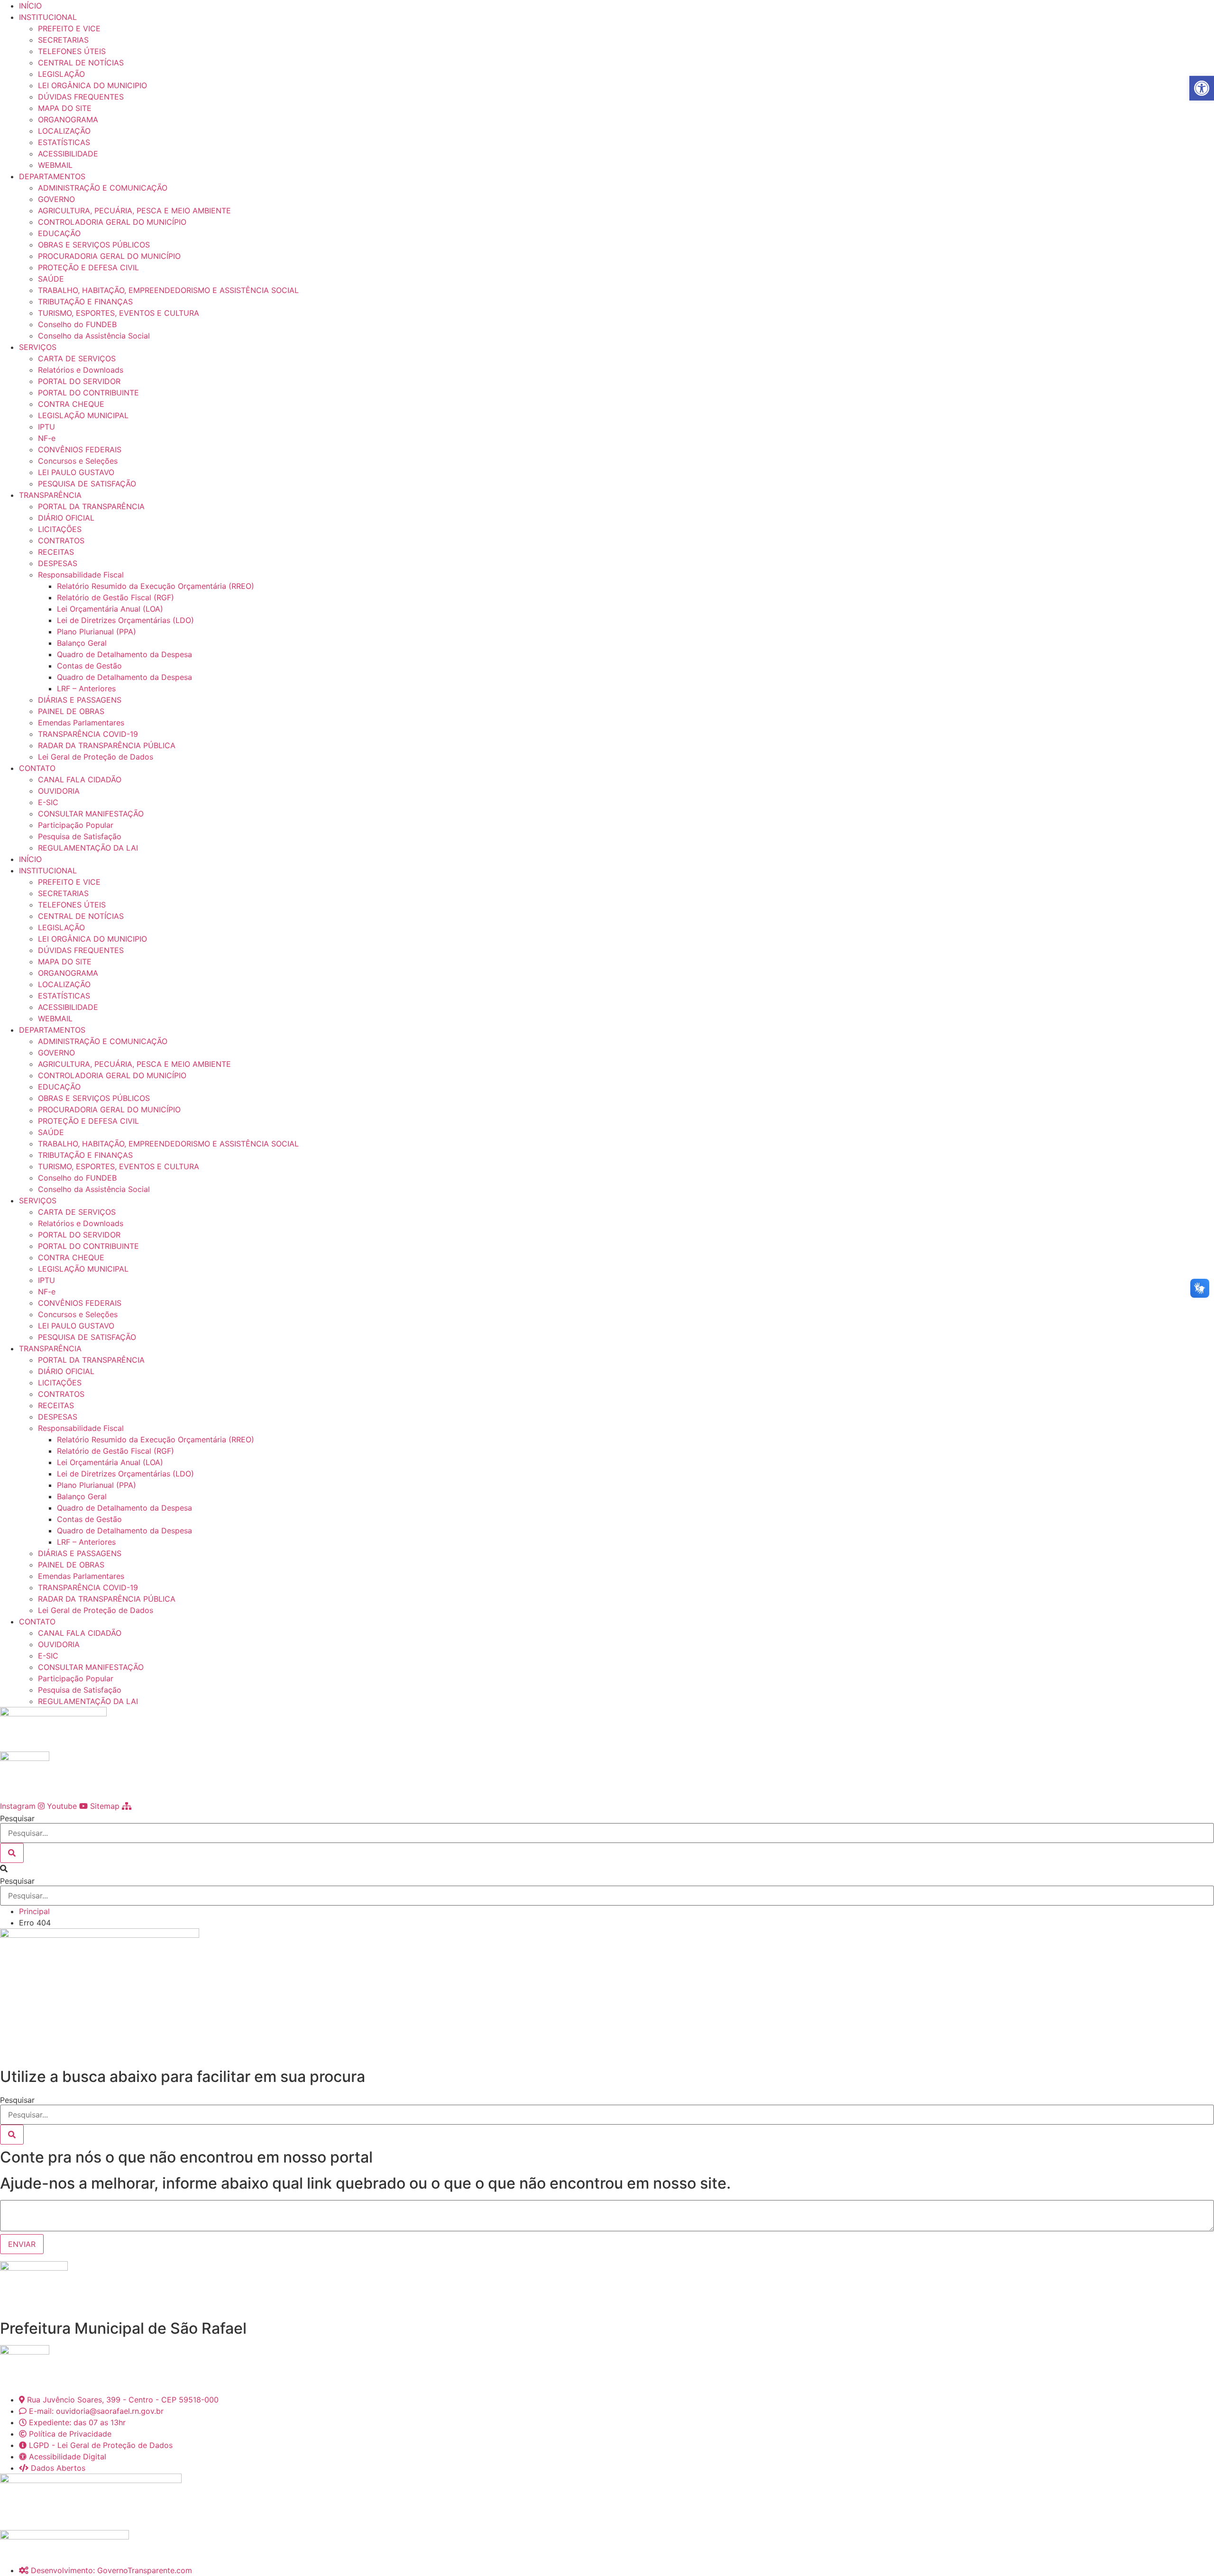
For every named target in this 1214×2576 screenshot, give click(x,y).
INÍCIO (30, 6)
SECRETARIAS (63, 40)
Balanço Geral (82, 643)
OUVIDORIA (59, 791)
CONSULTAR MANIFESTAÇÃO (91, 814)
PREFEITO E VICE (69, 28)
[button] (607, 1869)
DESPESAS (58, 563)
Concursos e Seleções (78, 461)
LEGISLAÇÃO (61, 74)
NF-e (47, 438)
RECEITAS (56, 552)
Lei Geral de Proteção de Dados (96, 757)
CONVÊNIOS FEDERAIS (80, 449)
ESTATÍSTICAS (64, 142)
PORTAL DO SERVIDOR (79, 381)
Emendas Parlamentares (81, 723)
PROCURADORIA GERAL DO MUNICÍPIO (109, 256)
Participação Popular (76, 825)
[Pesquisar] (12, 1853)
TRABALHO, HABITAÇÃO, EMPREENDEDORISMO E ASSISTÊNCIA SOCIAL (168, 290)
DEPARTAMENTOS (52, 176)
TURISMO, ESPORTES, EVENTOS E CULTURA (119, 313)
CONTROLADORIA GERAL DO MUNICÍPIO (112, 222)
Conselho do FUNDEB (77, 324)
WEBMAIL (55, 165)
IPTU (46, 427)
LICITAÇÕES (60, 529)
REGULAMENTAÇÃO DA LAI (88, 848)
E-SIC (48, 802)
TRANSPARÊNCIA (50, 495)
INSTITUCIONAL (48, 17)
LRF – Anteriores (86, 688)
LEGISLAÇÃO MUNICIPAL (83, 415)
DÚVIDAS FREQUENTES (81, 97)
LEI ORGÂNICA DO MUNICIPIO (92, 85)
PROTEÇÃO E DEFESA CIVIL (88, 267)
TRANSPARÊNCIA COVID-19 (88, 734)
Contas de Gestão (89, 666)
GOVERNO (56, 199)
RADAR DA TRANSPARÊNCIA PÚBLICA (107, 745)
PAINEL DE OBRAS (71, 711)
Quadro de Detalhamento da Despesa (124, 654)
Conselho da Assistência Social (94, 336)
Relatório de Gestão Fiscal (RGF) (115, 597)
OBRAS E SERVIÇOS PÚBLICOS (94, 245)
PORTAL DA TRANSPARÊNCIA (91, 506)
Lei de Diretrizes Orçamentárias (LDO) (125, 620)
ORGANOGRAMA (68, 119)
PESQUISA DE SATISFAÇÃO (87, 484)
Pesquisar (17, 1818)
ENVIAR (22, 2244)
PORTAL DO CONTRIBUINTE (88, 393)
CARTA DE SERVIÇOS (77, 358)
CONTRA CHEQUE (71, 404)
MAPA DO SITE (65, 108)
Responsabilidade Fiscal (81, 575)
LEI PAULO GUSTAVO (76, 472)
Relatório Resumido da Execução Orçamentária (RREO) (156, 586)
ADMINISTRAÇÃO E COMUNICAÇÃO (103, 188)
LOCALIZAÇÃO (64, 131)
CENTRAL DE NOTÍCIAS (81, 63)
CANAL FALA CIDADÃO (80, 779)
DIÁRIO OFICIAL (66, 518)
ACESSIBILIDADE (68, 154)
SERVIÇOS (38, 347)
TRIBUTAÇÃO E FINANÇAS (85, 302)
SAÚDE (51, 279)
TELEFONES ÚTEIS (72, 51)
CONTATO (37, 768)
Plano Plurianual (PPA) (97, 632)
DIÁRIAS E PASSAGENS (80, 700)
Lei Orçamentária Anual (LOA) (110, 609)
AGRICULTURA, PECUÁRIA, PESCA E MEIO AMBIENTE (134, 211)
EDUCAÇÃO (59, 233)
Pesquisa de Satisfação (80, 836)
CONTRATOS (61, 541)
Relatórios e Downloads (81, 370)
